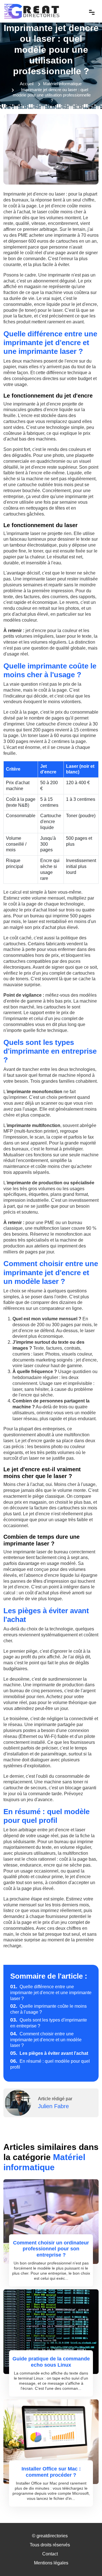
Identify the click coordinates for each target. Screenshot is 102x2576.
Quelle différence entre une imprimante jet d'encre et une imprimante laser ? (51, 1993)
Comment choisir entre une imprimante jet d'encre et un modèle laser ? (46, 2040)
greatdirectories (52, 2536)
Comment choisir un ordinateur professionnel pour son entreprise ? (51, 2249)
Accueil (27, 84)
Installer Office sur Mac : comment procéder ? (51, 2472)
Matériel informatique (62, 84)
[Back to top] (86, 2560)
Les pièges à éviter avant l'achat (49, 2053)
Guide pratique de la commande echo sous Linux (51, 2362)
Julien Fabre (53, 2106)
